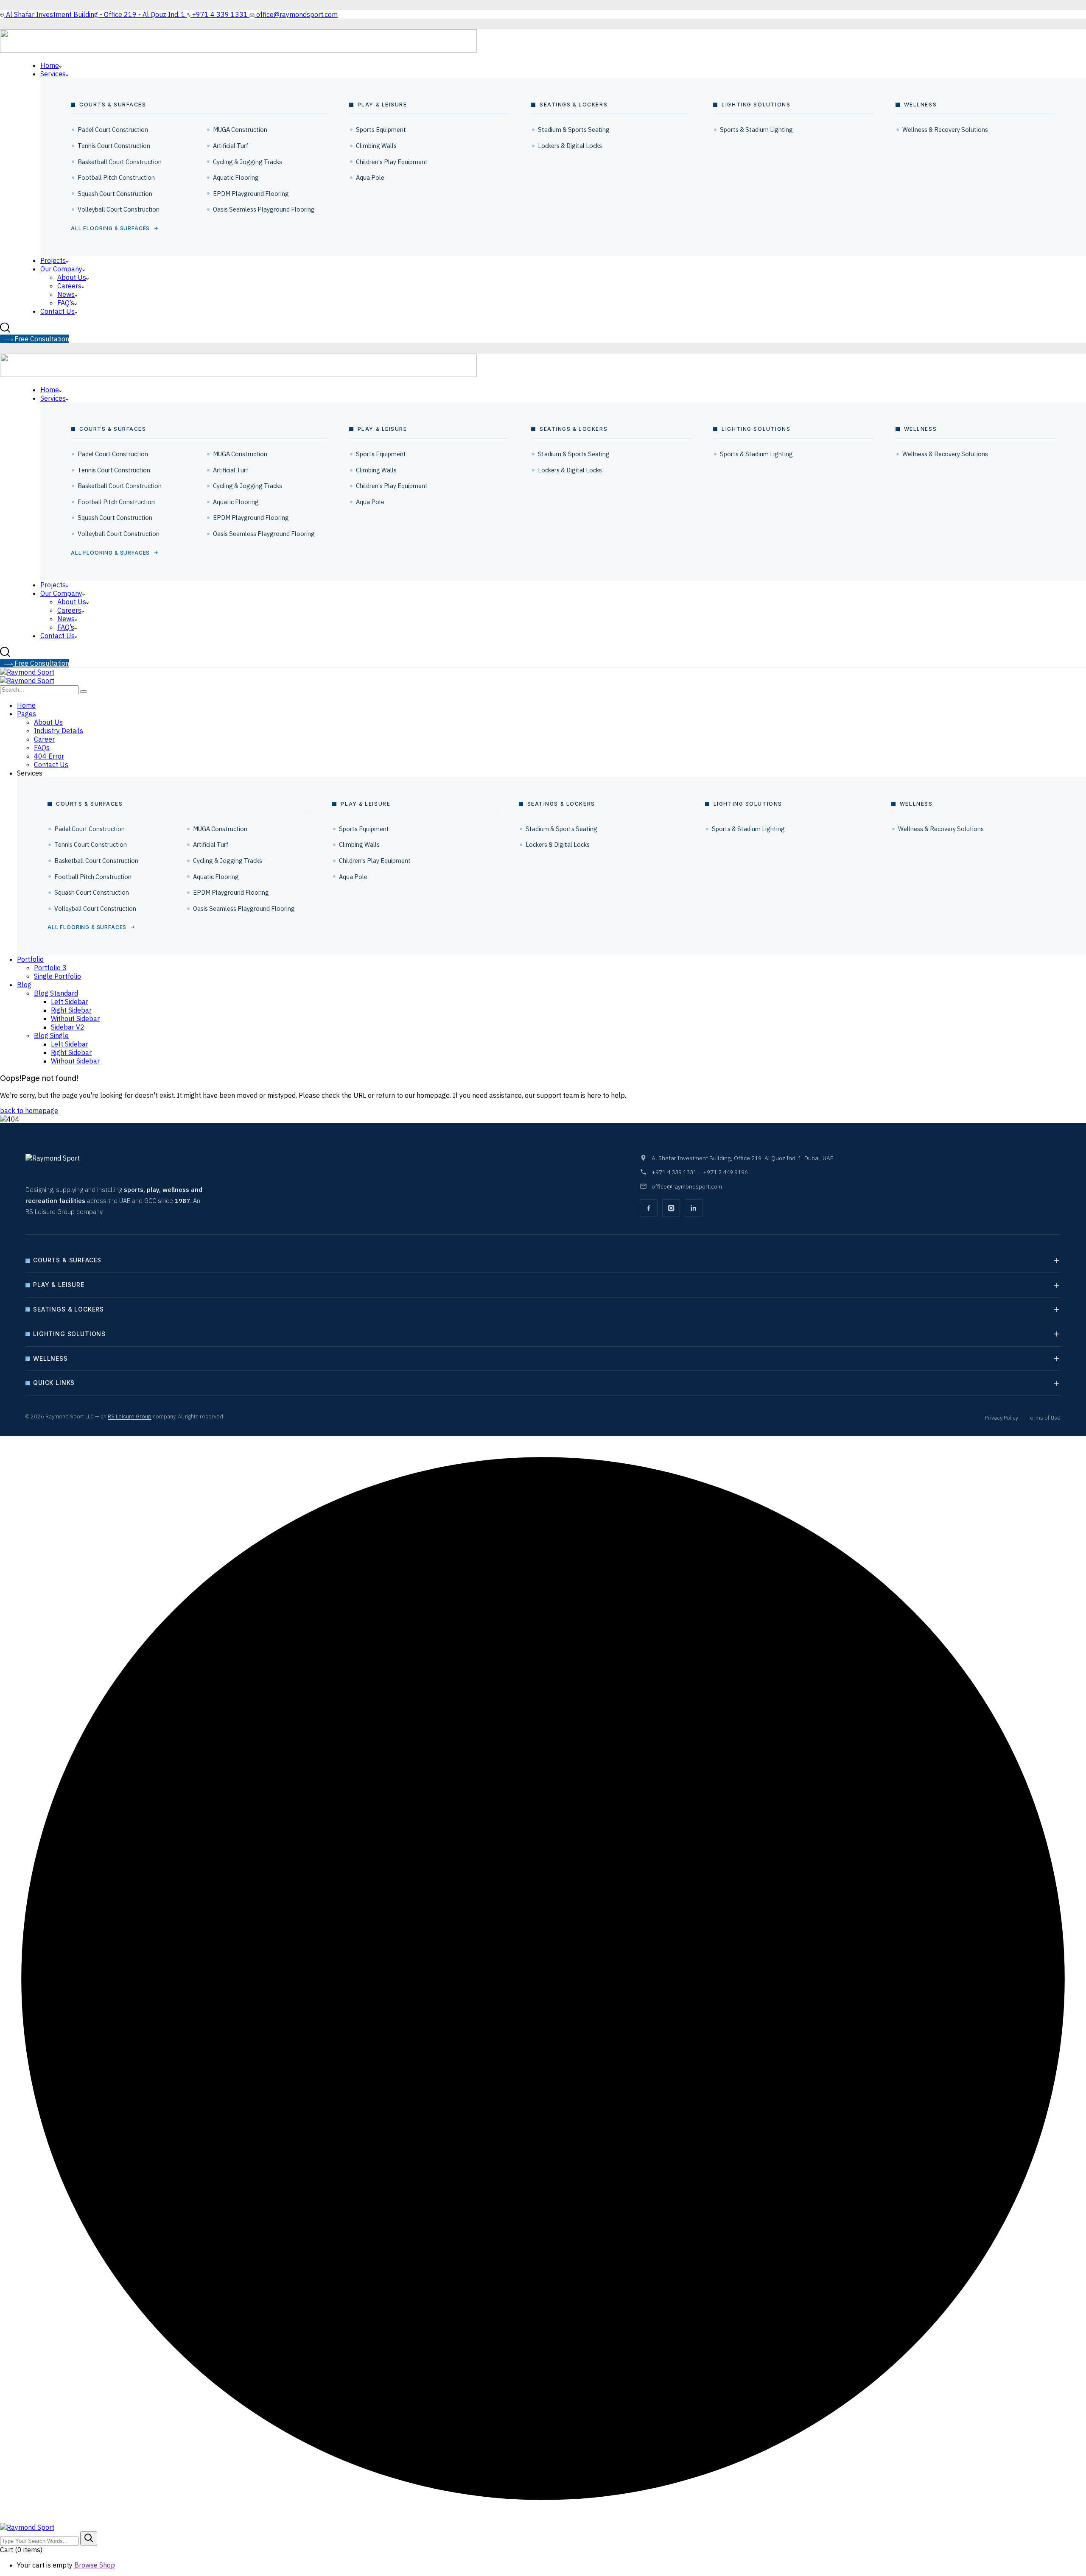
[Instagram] (671, 1208)
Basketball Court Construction (120, 162)
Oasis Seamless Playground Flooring (264, 209)
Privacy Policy (1002, 1418)
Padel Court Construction (113, 130)
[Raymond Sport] (27, 672)
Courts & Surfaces (67, 1260)
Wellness (50, 1358)
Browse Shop (95, 2565)
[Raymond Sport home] (74, 1165)
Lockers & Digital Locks (570, 146)
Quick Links (54, 1383)
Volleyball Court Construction (119, 209)
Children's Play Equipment (392, 162)
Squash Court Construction (115, 194)
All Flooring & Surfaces (110, 228)
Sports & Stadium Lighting (756, 130)
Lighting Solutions (69, 1334)
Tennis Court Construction (114, 146)
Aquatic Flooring (236, 177)
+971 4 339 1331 (674, 1172)
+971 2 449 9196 (725, 1172)
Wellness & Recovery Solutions (945, 130)
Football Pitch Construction (116, 177)
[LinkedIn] (694, 1208)
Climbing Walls (376, 146)
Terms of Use (1044, 1418)
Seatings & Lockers (69, 1309)
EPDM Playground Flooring (251, 194)
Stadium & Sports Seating (574, 130)
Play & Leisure (59, 1285)
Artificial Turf (231, 146)
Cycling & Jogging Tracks (248, 162)
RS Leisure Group (130, 1416)
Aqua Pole (370, 177)
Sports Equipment (381, 130)
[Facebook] (649, 1208)
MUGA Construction (240, 130)
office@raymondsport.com (687, 1186)
